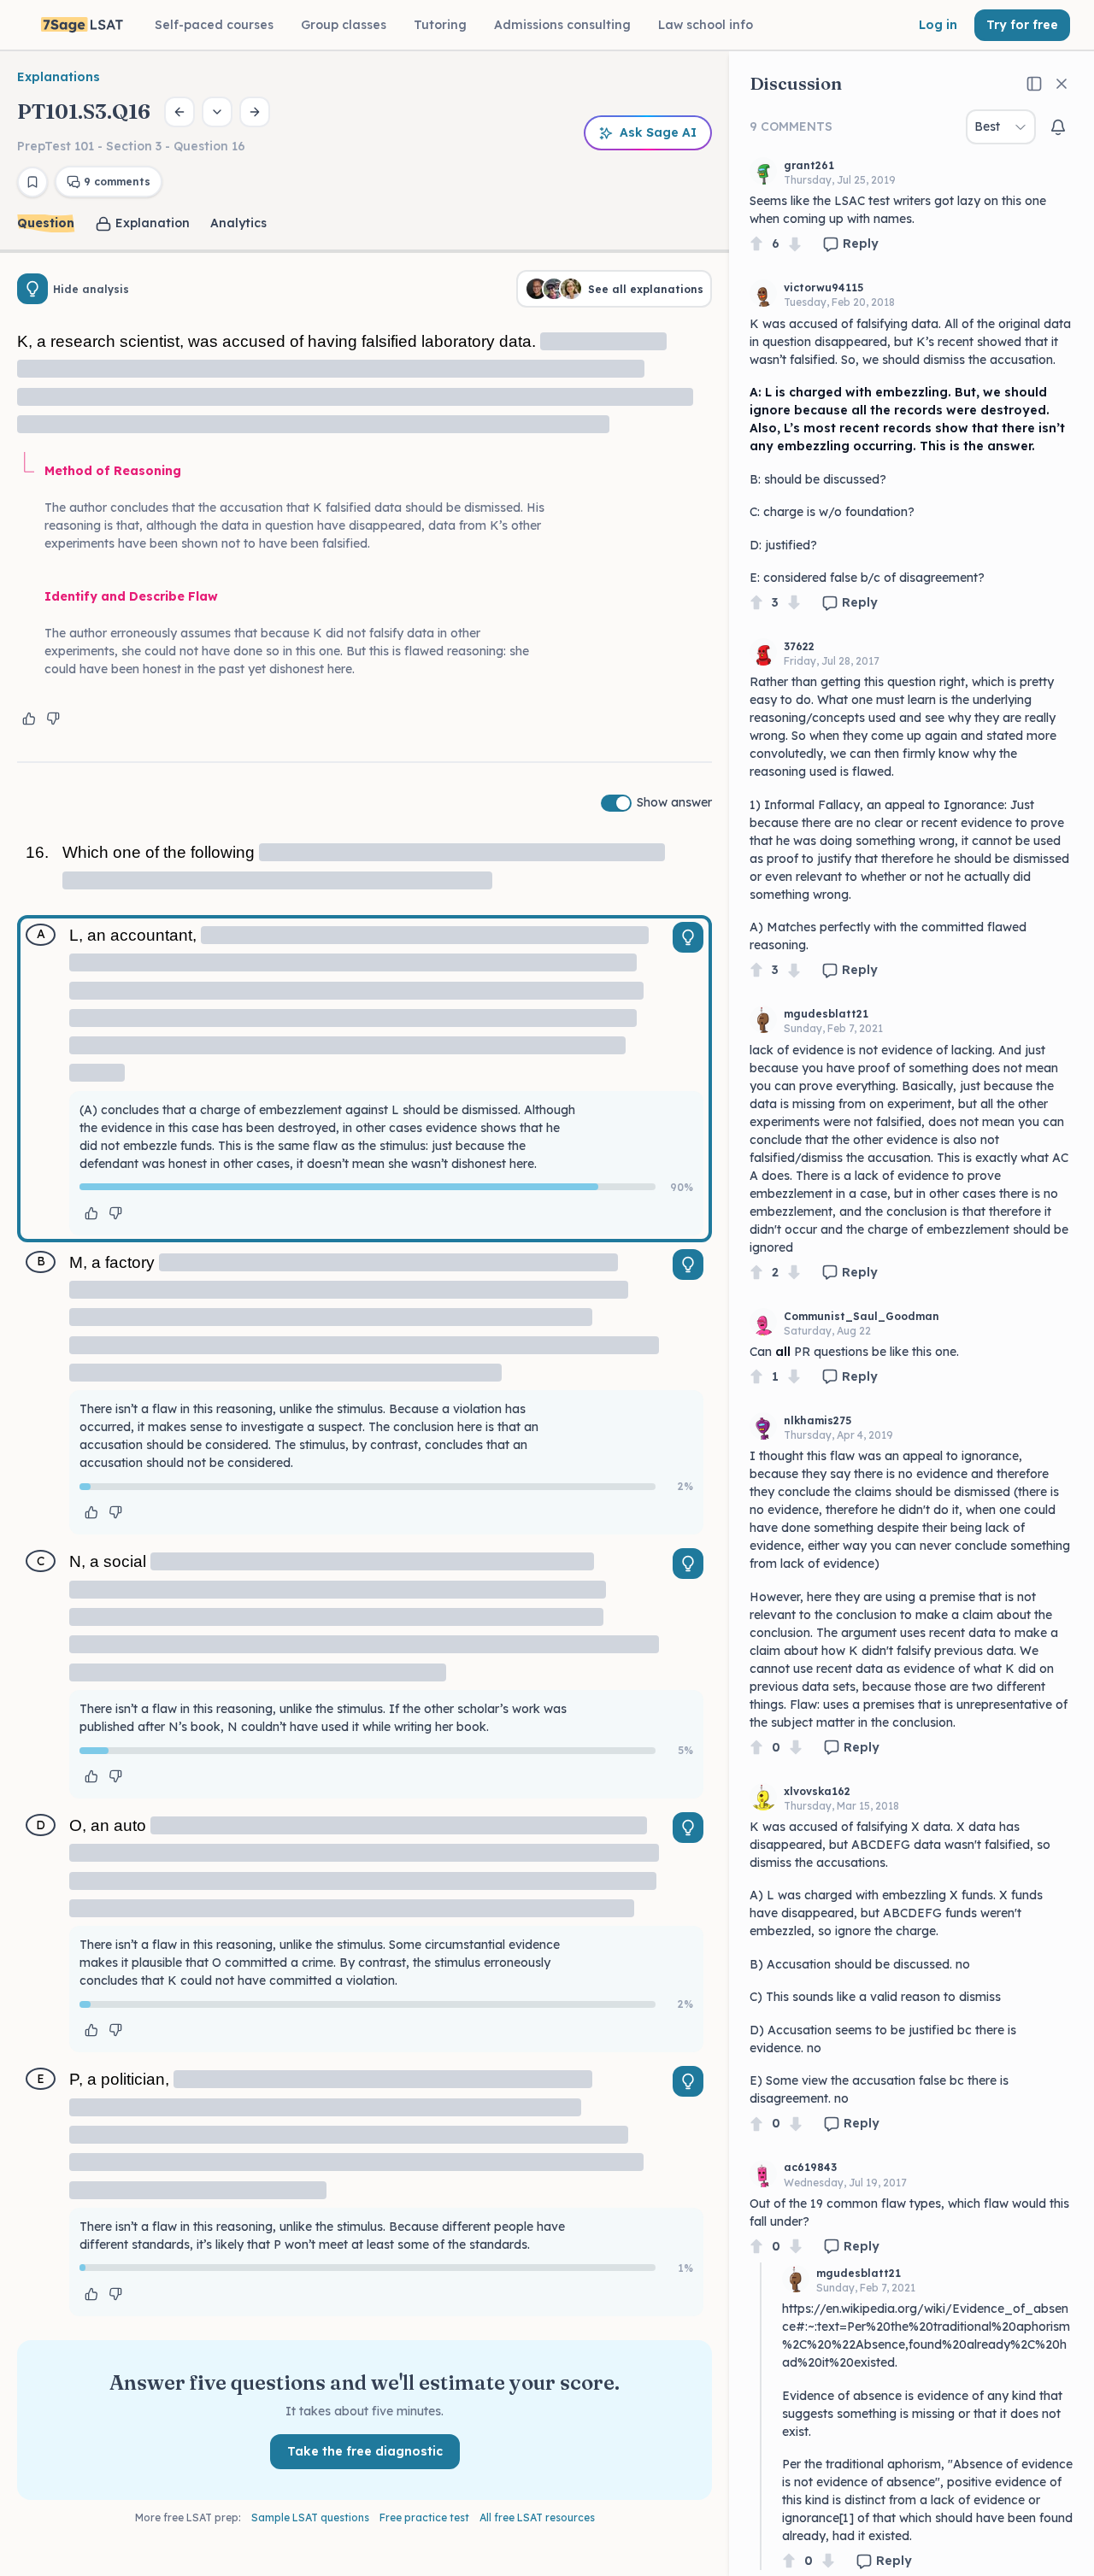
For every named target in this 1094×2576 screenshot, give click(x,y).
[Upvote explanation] (29, 719)
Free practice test (424, 2517)
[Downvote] (795, 244)
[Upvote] (756, 244)
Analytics (238, 223)
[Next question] (255, 112)
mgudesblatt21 (826, 1014)
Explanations (59, 77)
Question (46, 223)
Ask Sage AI (658, 132)
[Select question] (217, 112)
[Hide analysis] (32, 289)
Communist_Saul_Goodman (862, 1316)
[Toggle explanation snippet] (688, 937)
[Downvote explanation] (53, 719)
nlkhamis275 (818, 1420)
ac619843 (810, 2167)
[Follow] (1058, 127)
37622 (799, 646)
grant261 (809, 165)
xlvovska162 (817, 1791)
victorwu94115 (823, 288)
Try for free (1022, 25)
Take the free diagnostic (365, 2451)
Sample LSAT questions (310, 2517)
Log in (938, 25)
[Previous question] (179, 112)
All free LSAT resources (537, 2517)
